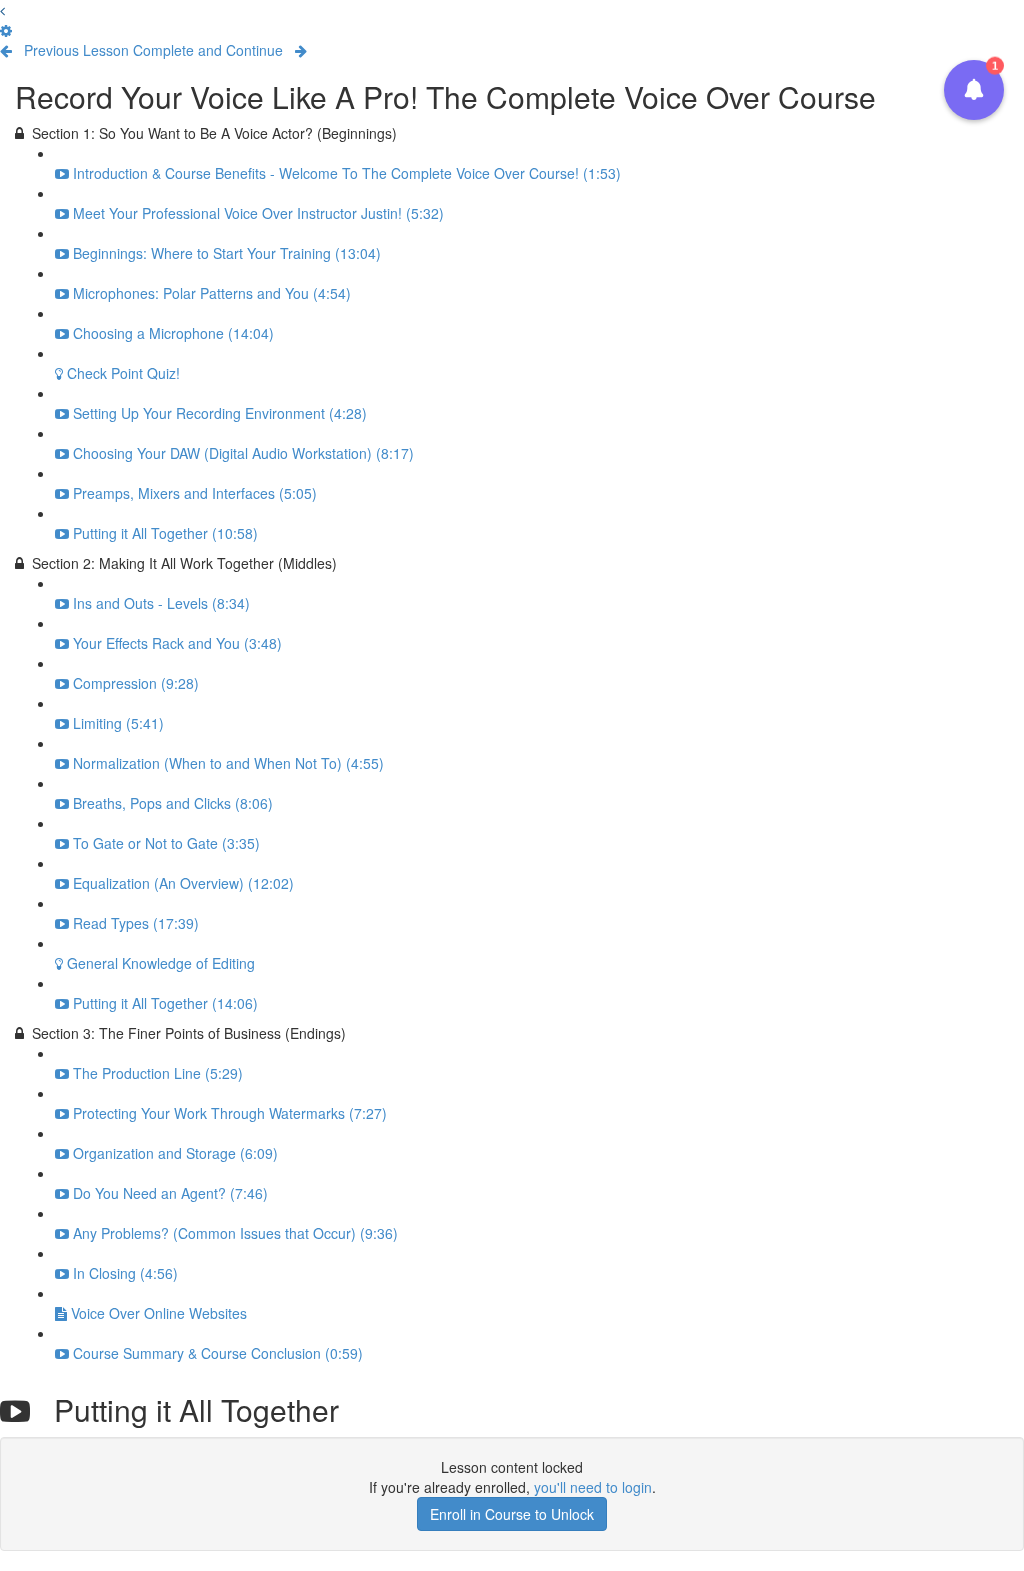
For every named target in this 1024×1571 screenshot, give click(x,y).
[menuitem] (6, 30)
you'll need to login (593, 1487)
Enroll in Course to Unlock (512, 1514)
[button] (2, 10)
